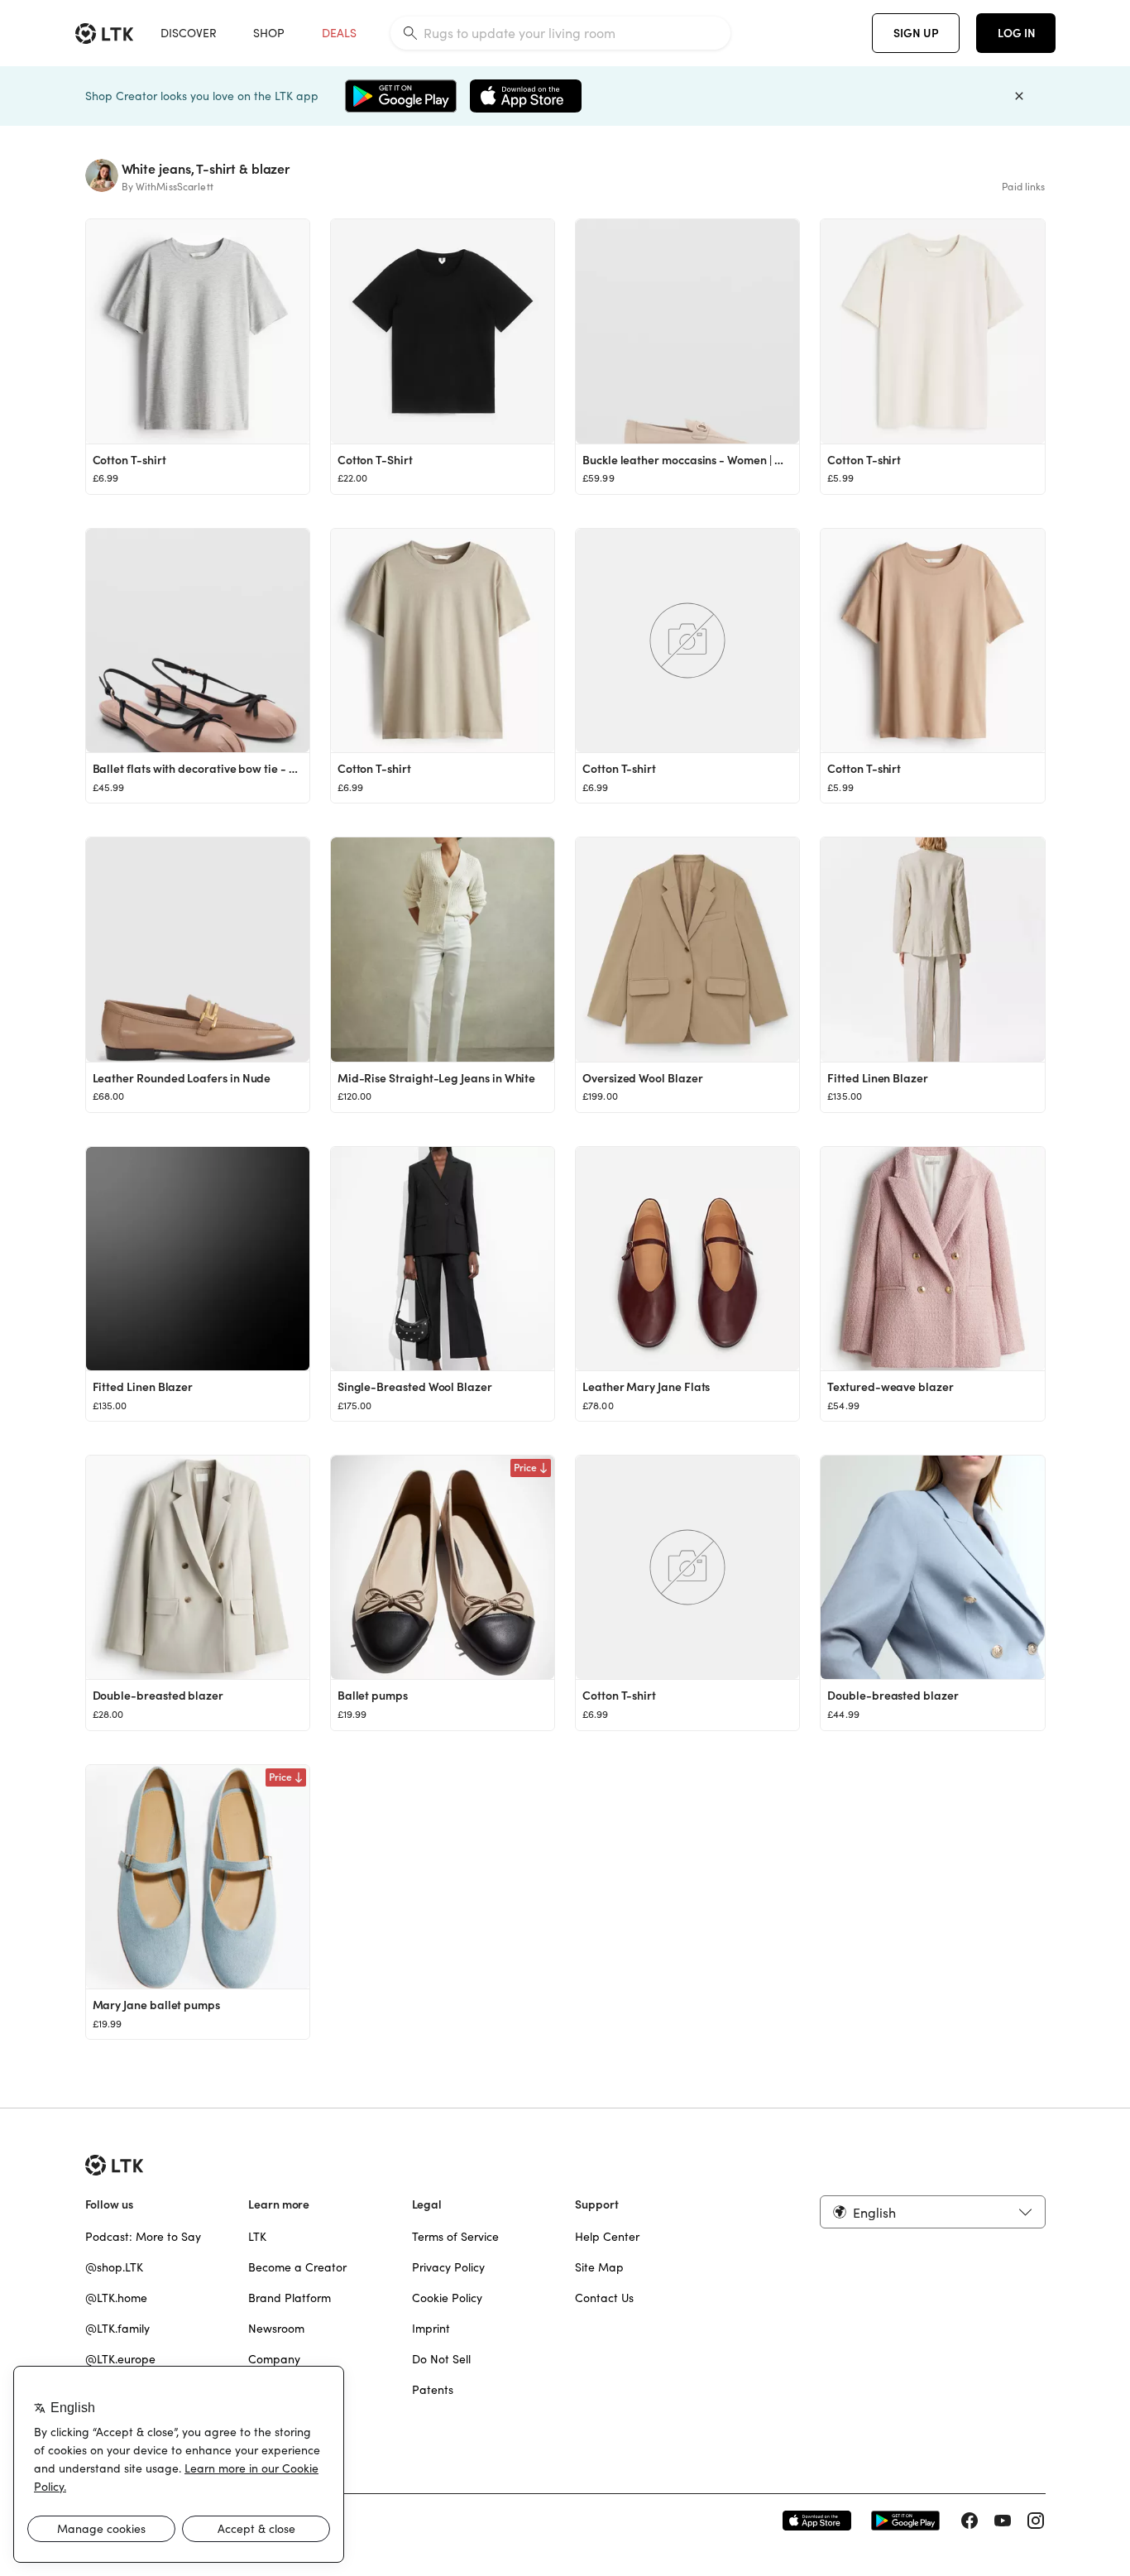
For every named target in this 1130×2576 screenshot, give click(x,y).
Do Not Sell (441, 2359)
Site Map (599, 2267)
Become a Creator (297, 2267)
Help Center (607, 2237)
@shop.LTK (114, 2267)
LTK (257, 2237)
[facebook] (970, 2521)
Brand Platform (290, 2298)
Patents (433, 2390)
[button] (932, 2212)
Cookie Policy (447, 2298)
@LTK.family (117, 2329)
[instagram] (1036, 2521)
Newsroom (276, 2329)
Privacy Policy (448, 2267)
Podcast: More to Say (143, 2237)
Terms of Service (455, 2237)
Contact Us (604, 2298)
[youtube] (1003, 2521)
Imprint (431, 2329)
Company (274, 2359)
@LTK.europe (120, 2359)
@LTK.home (116, 2298)
